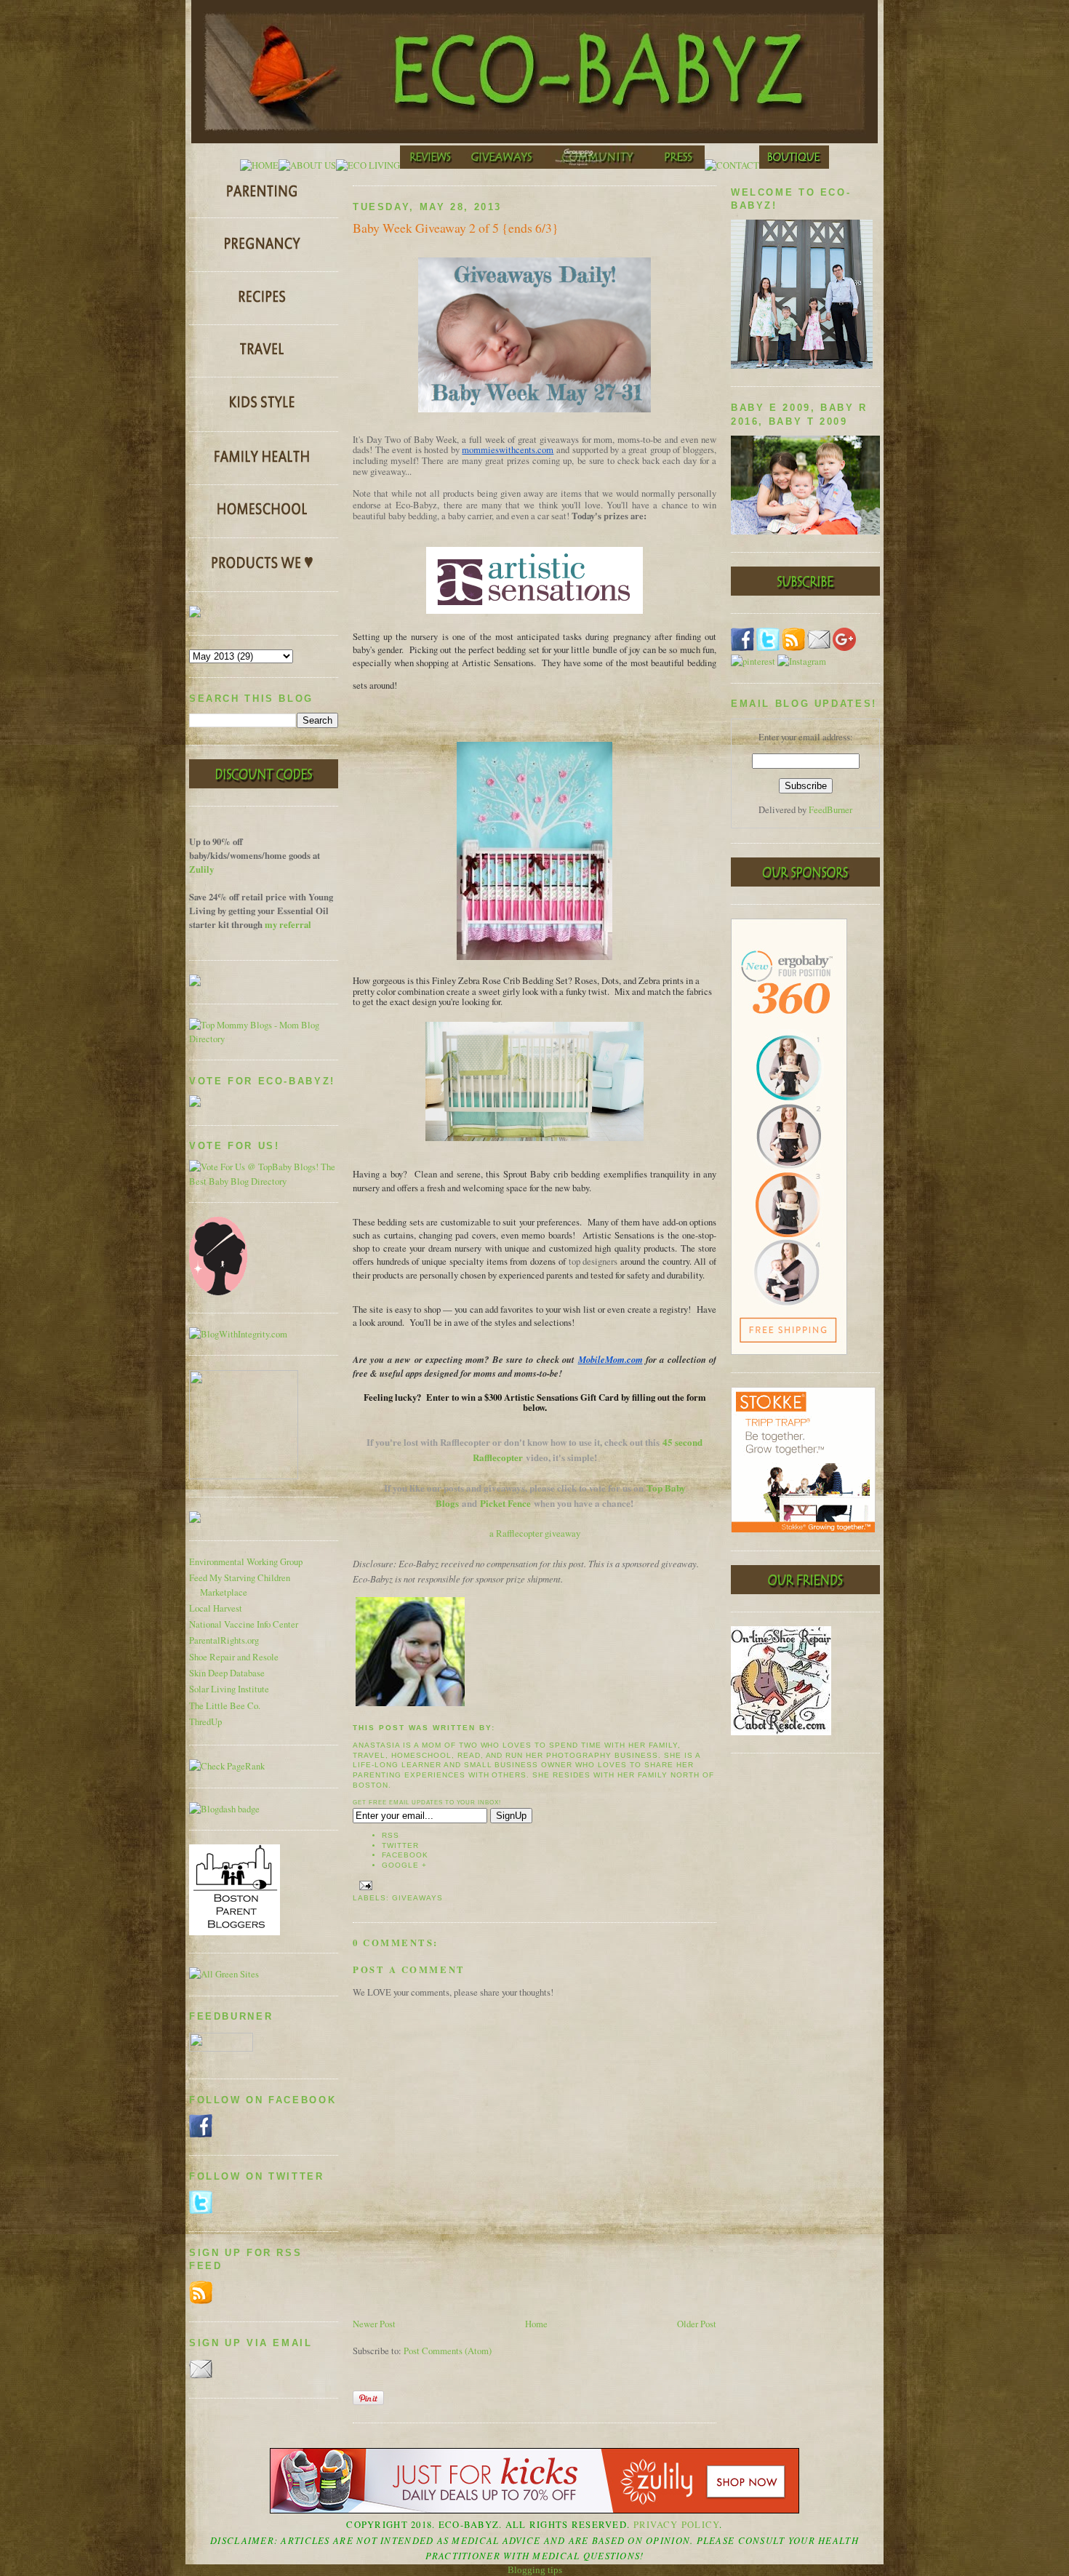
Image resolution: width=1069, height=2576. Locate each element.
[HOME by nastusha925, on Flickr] (259, 165)
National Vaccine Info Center (244, 1624)
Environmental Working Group (246, 1562)
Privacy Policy (677, 2525)
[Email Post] (364, 1885)
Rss (391, 1835)
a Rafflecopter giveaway (535, 1533)
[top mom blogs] (264, 1039)
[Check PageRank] (227, 1766)
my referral (288, 924)
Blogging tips (535, 2570)
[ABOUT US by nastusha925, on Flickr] (307, 165)
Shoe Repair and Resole (234, 1657)
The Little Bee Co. (225, 1706)
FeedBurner (830, 810)
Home (536, 2324)
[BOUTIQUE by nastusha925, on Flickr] (794, 165)
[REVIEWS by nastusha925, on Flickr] (431, 165)
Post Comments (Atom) (448, 2351)
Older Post (697, 2324)
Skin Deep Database (227, 1673)
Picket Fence (505, 1503)
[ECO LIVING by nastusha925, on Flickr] (368, 165)
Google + (404, 1865)
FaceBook (405, 1855)
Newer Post (374, 2324)
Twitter (400, 1845)
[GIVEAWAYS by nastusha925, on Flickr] (503, 165)
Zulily (201, 869)
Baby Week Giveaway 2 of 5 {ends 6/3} (456, 228)
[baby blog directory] (264, 1181)
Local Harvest (216, 1608)
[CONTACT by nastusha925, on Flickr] (732, 165)
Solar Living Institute (229, 1689)
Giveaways (417, 1898)
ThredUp (205, 1722)
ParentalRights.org (224, 1640)
